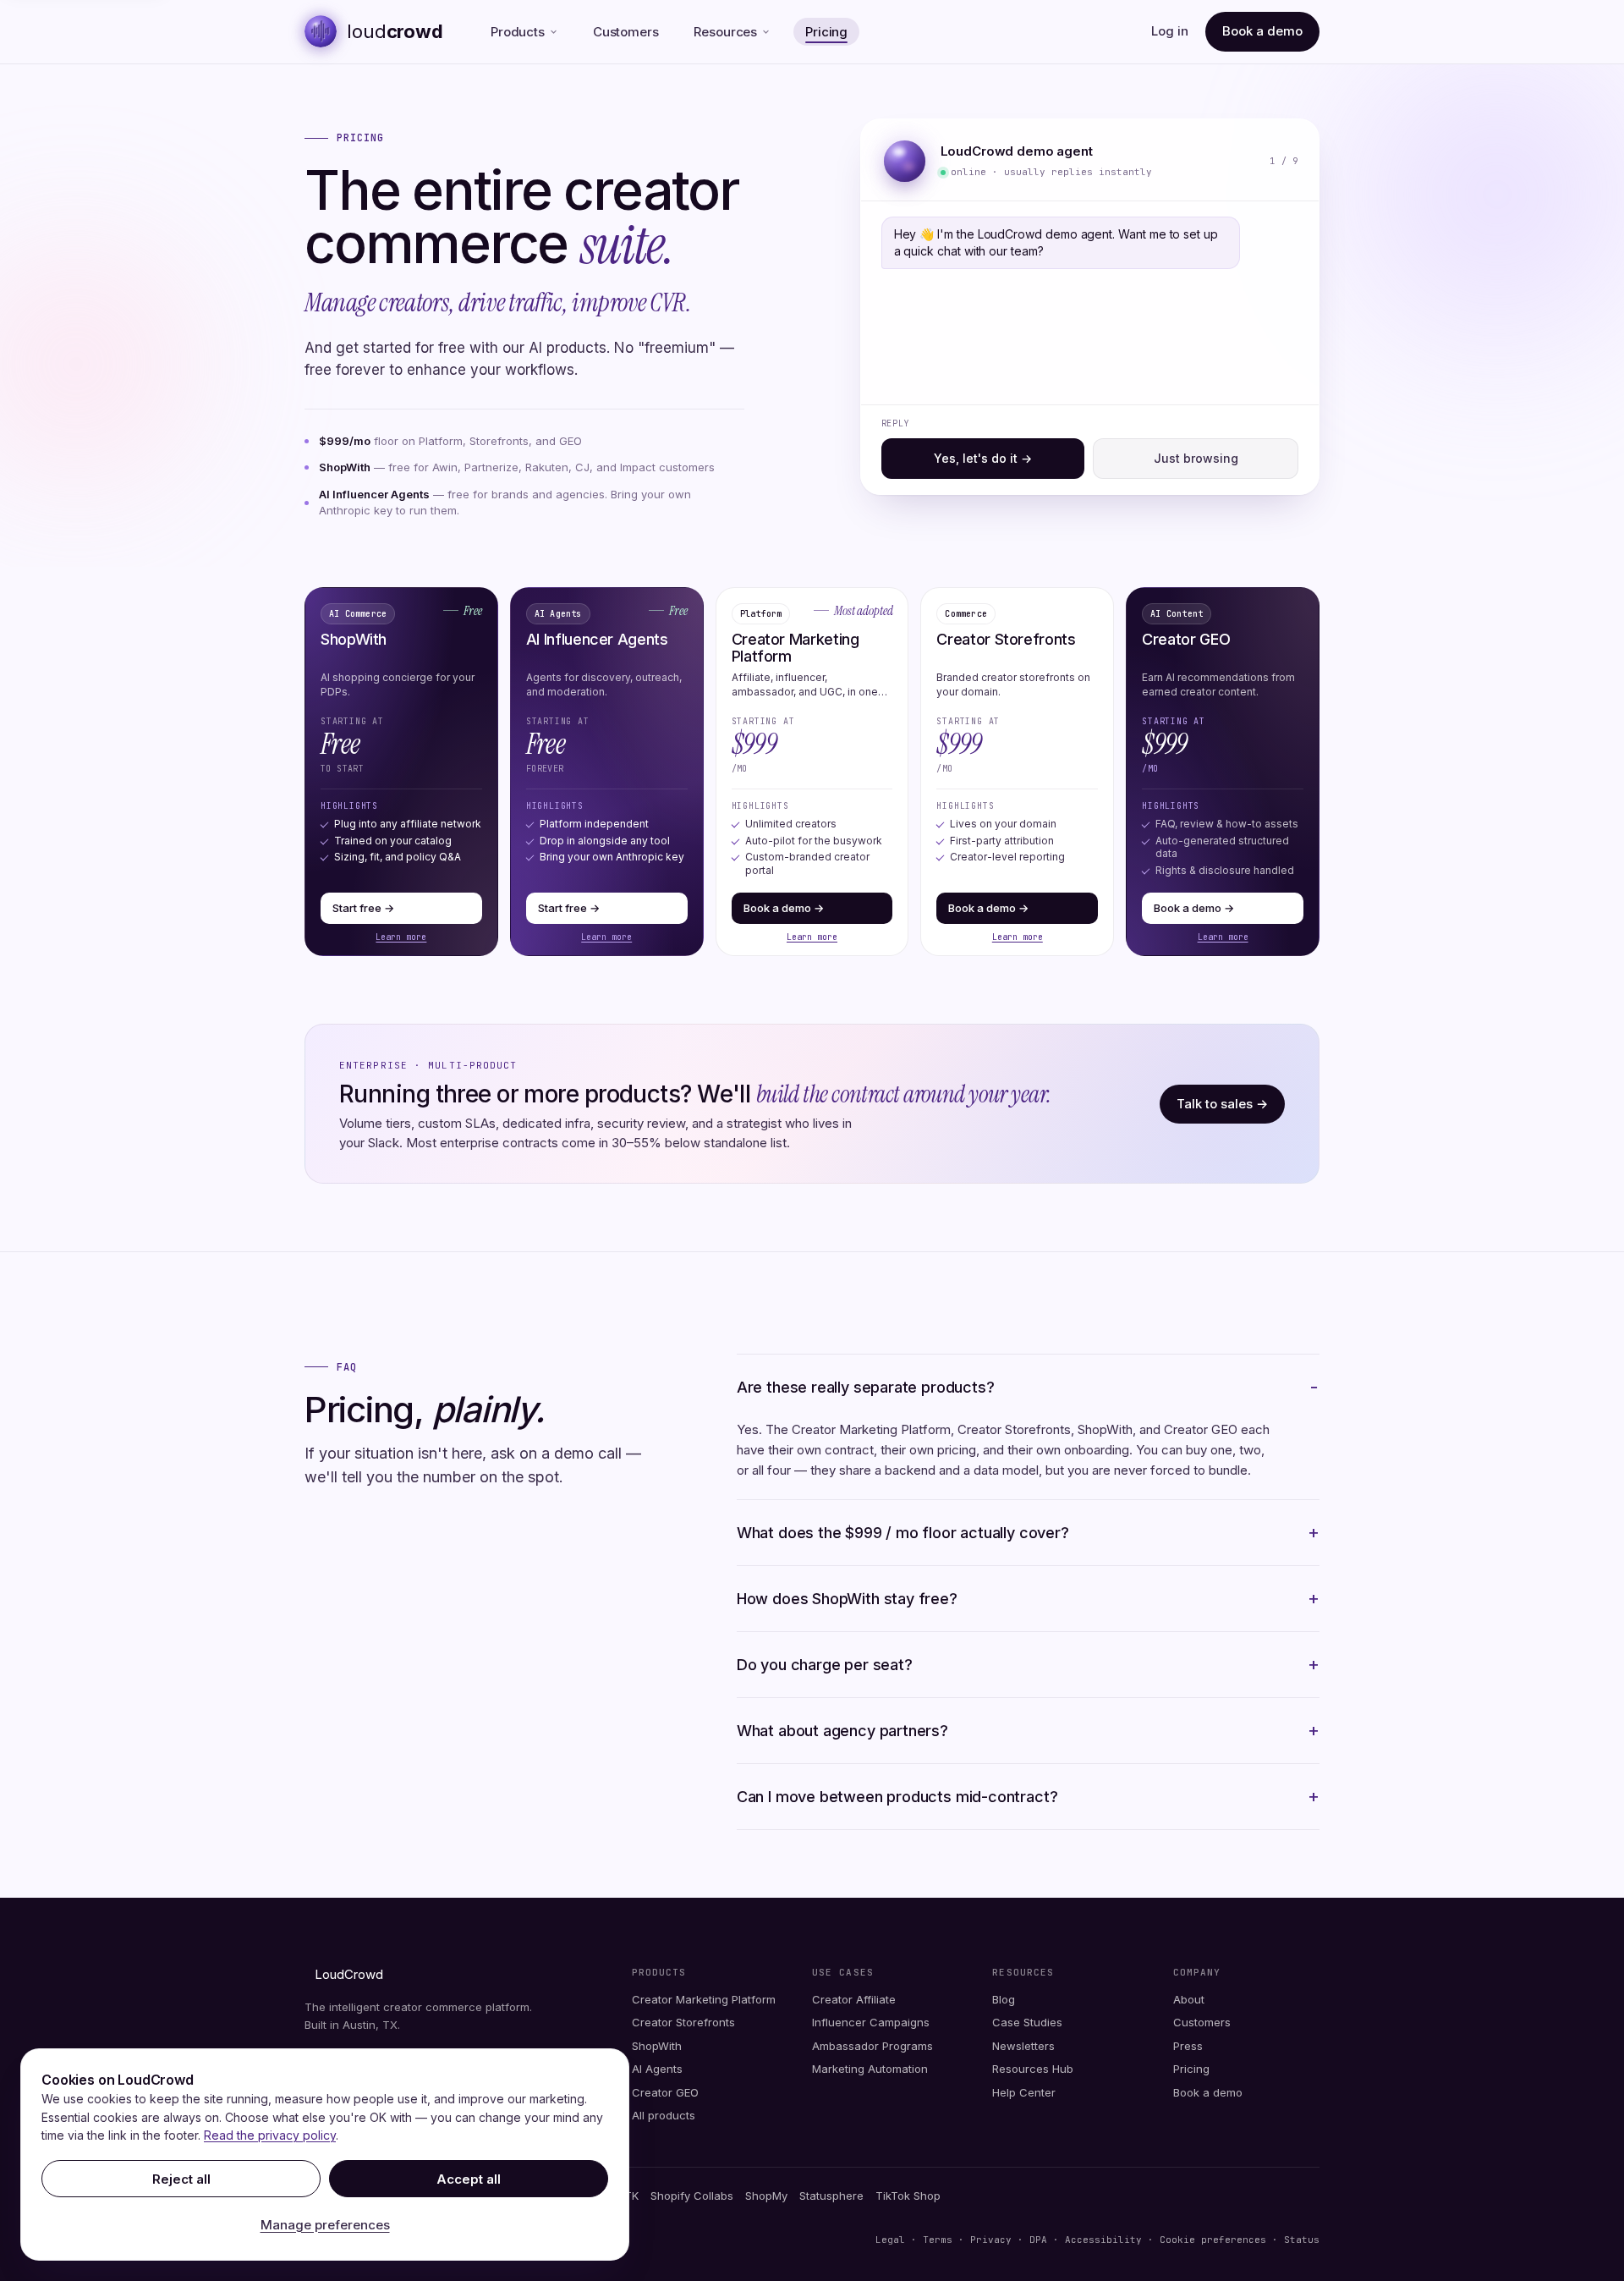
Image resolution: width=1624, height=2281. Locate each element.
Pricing (826, 32)
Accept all (469, 2179)
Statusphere (831, 2196)
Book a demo (1262, 31)
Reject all (181, 2179)
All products (664, 2115)
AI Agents (657, 2069)
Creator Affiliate (854, 1999)
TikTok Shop (908, 2196)
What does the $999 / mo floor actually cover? (903, 1533)
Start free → (363, 908)
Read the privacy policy (270, 2135)
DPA (1038, 2240)
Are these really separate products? (866, 1387)
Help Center (1024, 2092)
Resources (725, 32)
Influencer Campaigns (871, 2022)
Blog (1004, 1999)
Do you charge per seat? (825, 1665)
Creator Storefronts (683, 2022)
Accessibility (1103, 2240)
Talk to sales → (1222, 1104)
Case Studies (1027, 2022)
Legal (890, 2240)
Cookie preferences (1216, 2240)
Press (1188, 2046)
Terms (938, 2240)
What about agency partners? (842, 1731)
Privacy (991, 2240)
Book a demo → (784, 908)
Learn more (401, 937)
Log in (1170, 31)
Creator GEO (665, 2092)
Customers (626, 32)
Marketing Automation (870, 2069)
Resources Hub (1033, 2069)
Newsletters (1023, 2046)
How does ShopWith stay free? (847, 1599)
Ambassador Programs (872, 2046)
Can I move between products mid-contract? (897, 1797)
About (1189, 1999)
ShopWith (657, 2046)
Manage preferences (325, 2225)
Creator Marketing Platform (704, 1999)
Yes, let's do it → (983, 458)
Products (518, 32)
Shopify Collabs (692, 2196)
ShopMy (766, 2196)
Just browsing (1196, 458)
